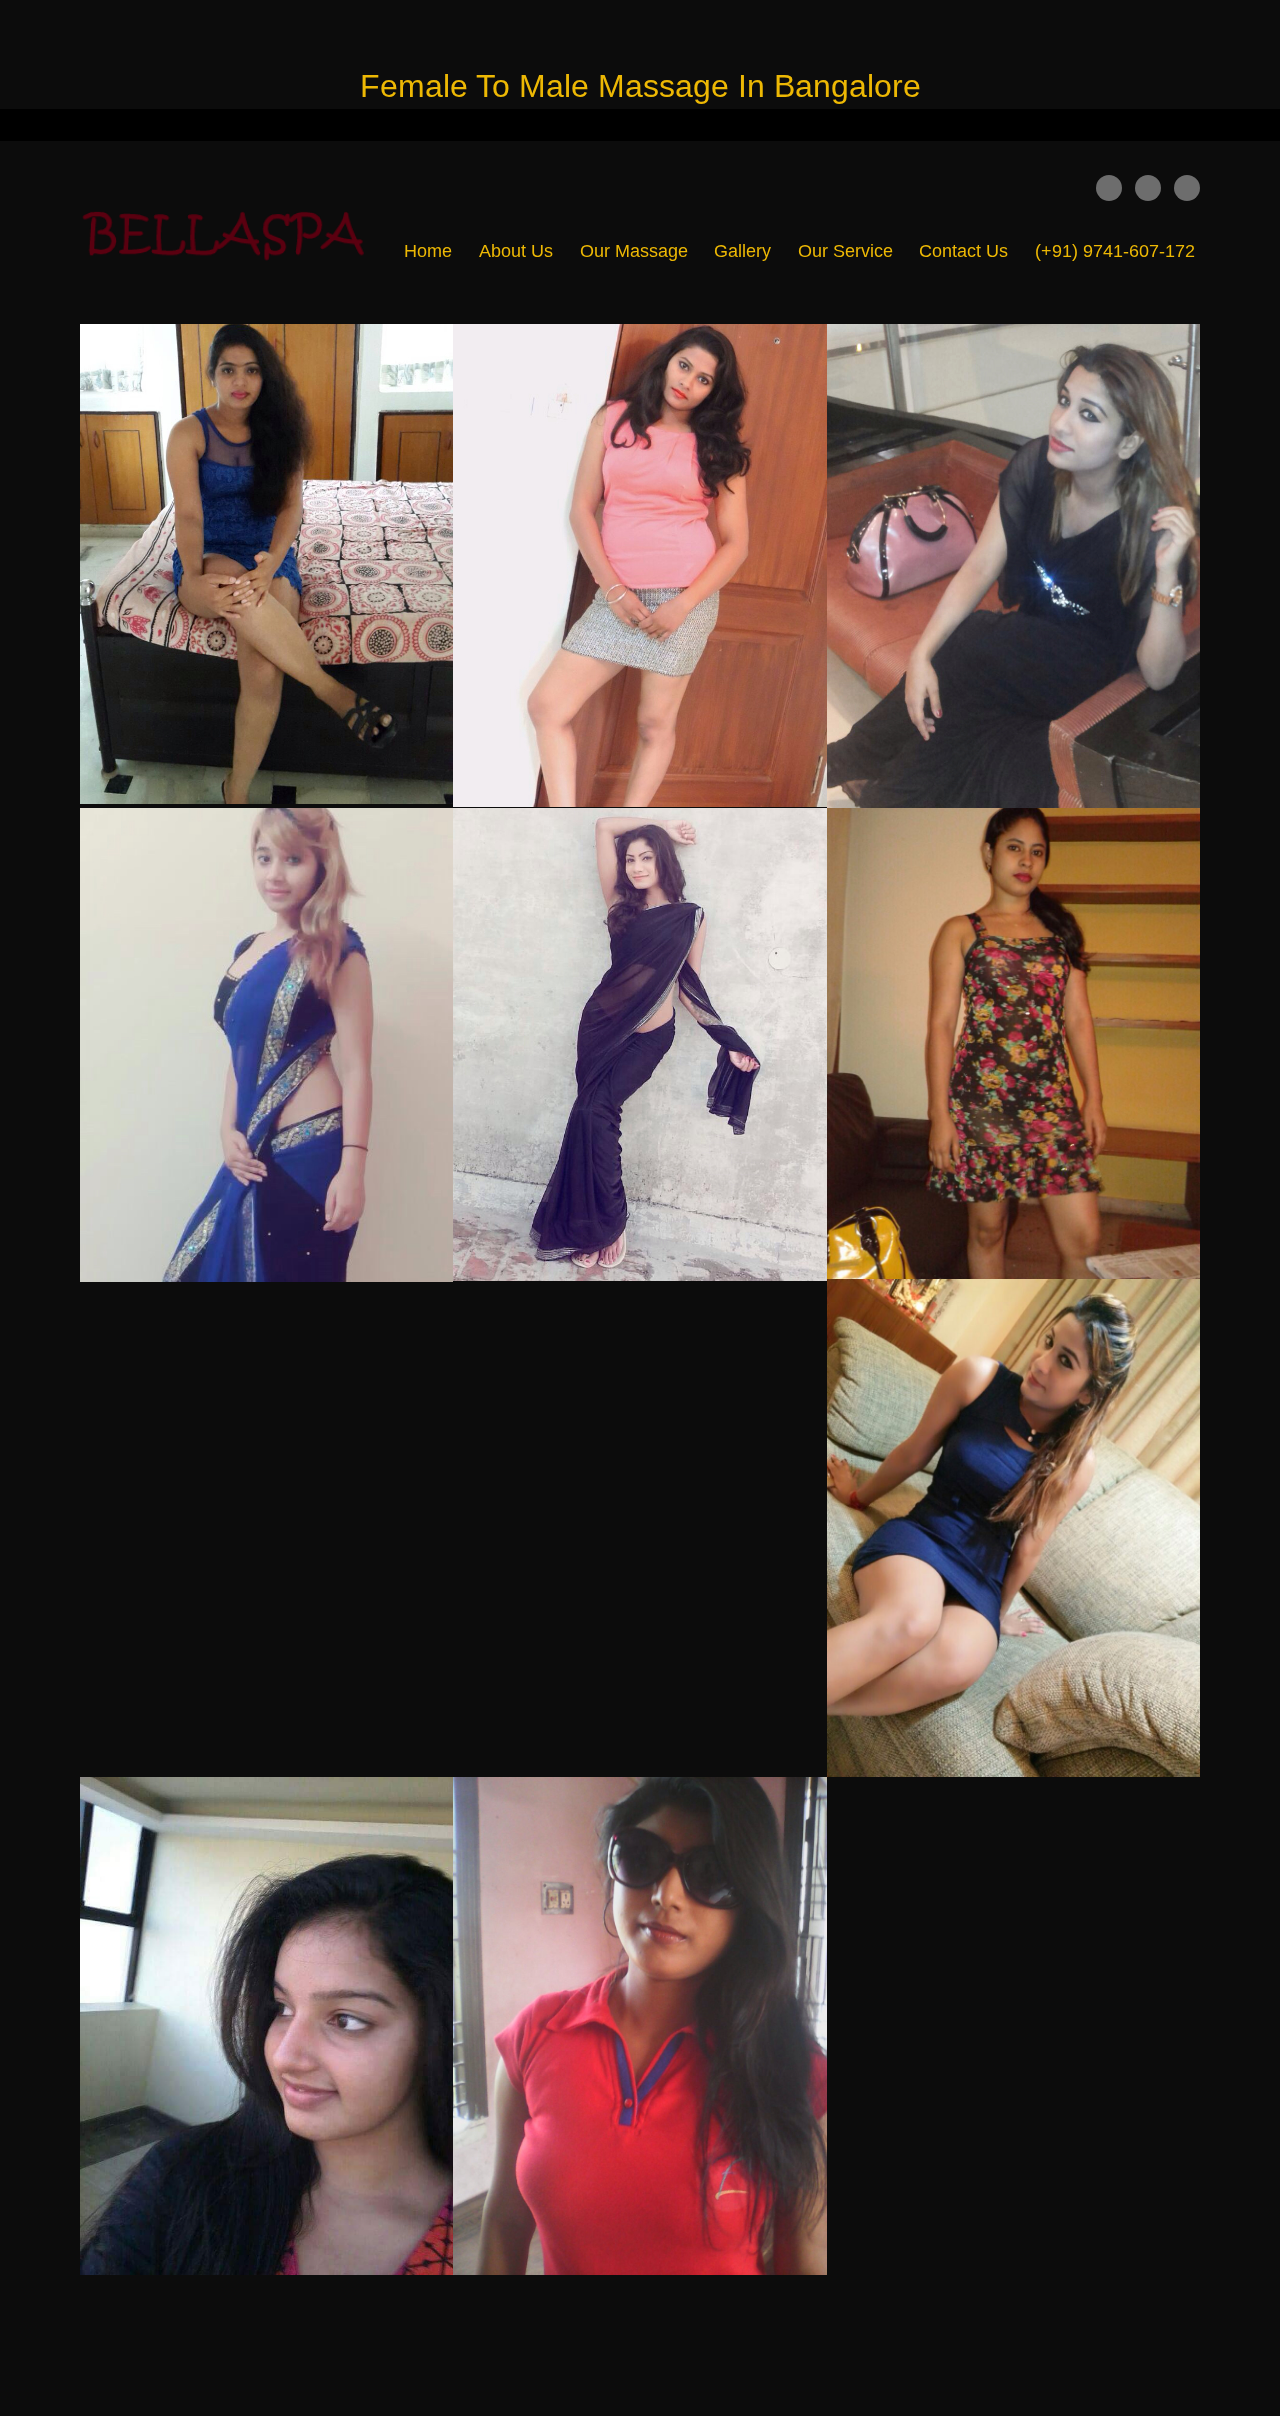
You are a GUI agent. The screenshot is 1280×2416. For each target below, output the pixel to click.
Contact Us (963, 251)
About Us (516, 251)
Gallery (742, 251)
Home (428, 251)
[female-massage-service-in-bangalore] (230, 232)
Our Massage (634, 251)
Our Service (845, 251)
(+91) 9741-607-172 (1115, 251)
